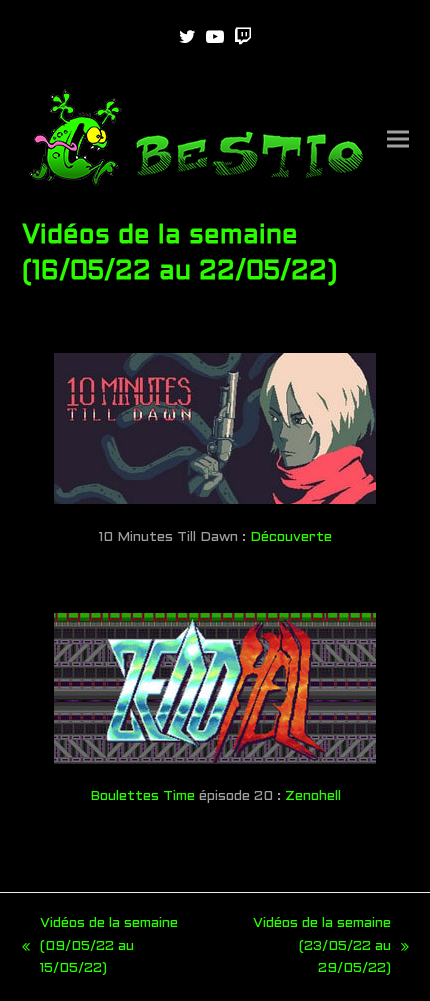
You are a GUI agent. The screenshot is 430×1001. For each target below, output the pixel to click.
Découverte (291, 537)
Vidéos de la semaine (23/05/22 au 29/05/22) (307, 949)
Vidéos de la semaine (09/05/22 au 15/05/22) (100, 949)
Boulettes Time (142, 796)
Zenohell (313, 796)
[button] (398, 139)
